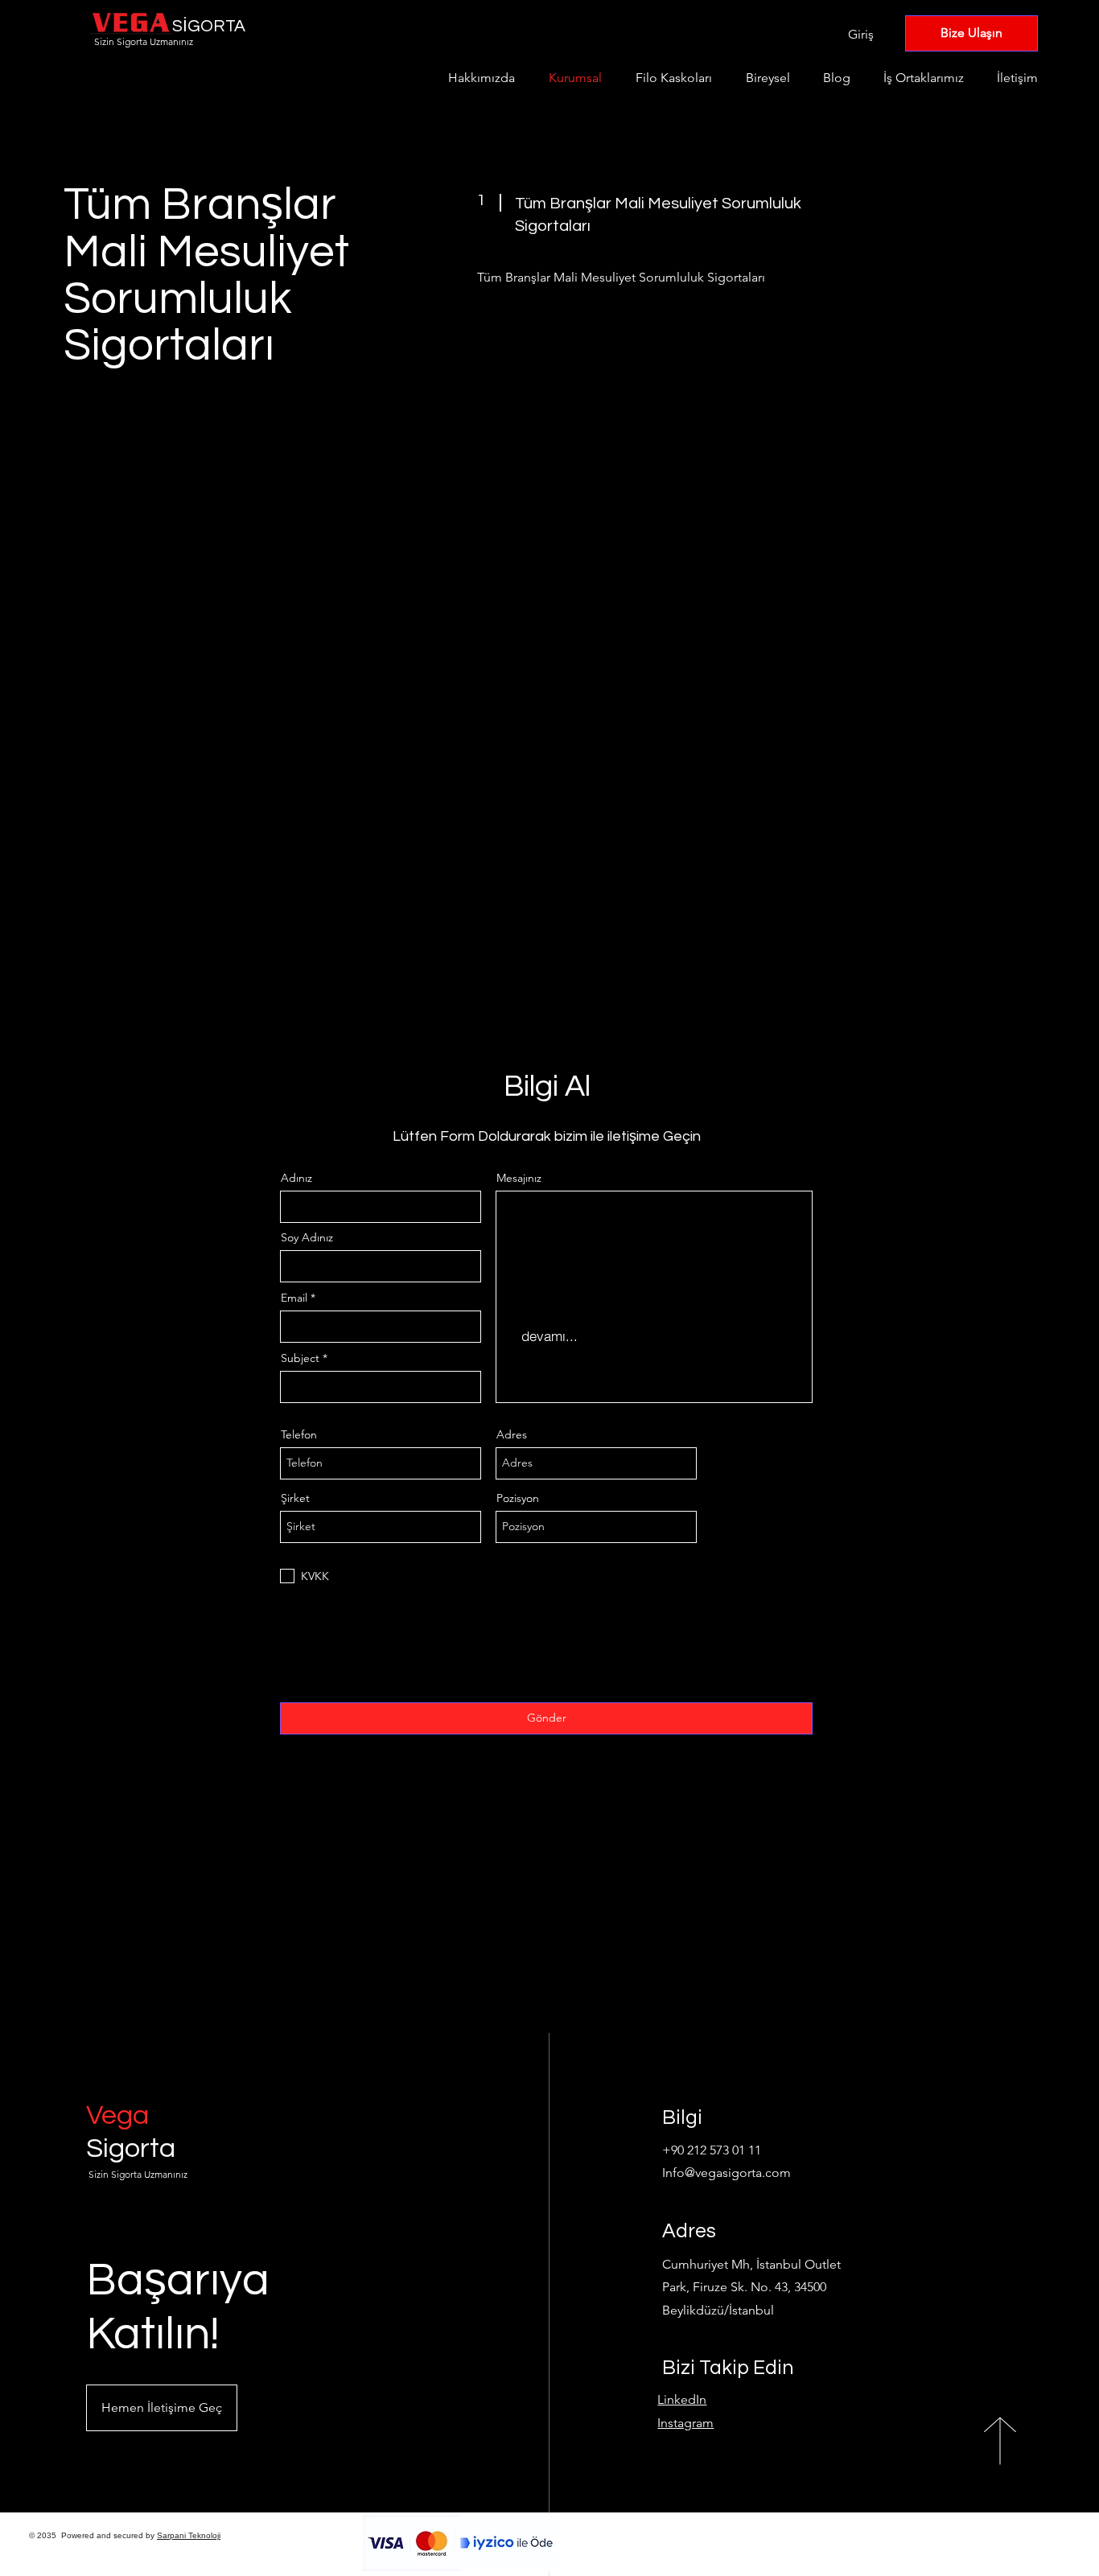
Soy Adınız (307, 1237)
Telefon (299, 1434)
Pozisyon (518, 1498)
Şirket (295, 1498)
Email (294, 1298)
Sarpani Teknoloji (189, 2535)
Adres (512, 1434)
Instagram (685, 2423)
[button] (162, 2408)
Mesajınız (519, 1178)
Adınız (296, 1178)
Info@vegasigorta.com (726, 2173)
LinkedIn (682, 2399)
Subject (300, 1358)
